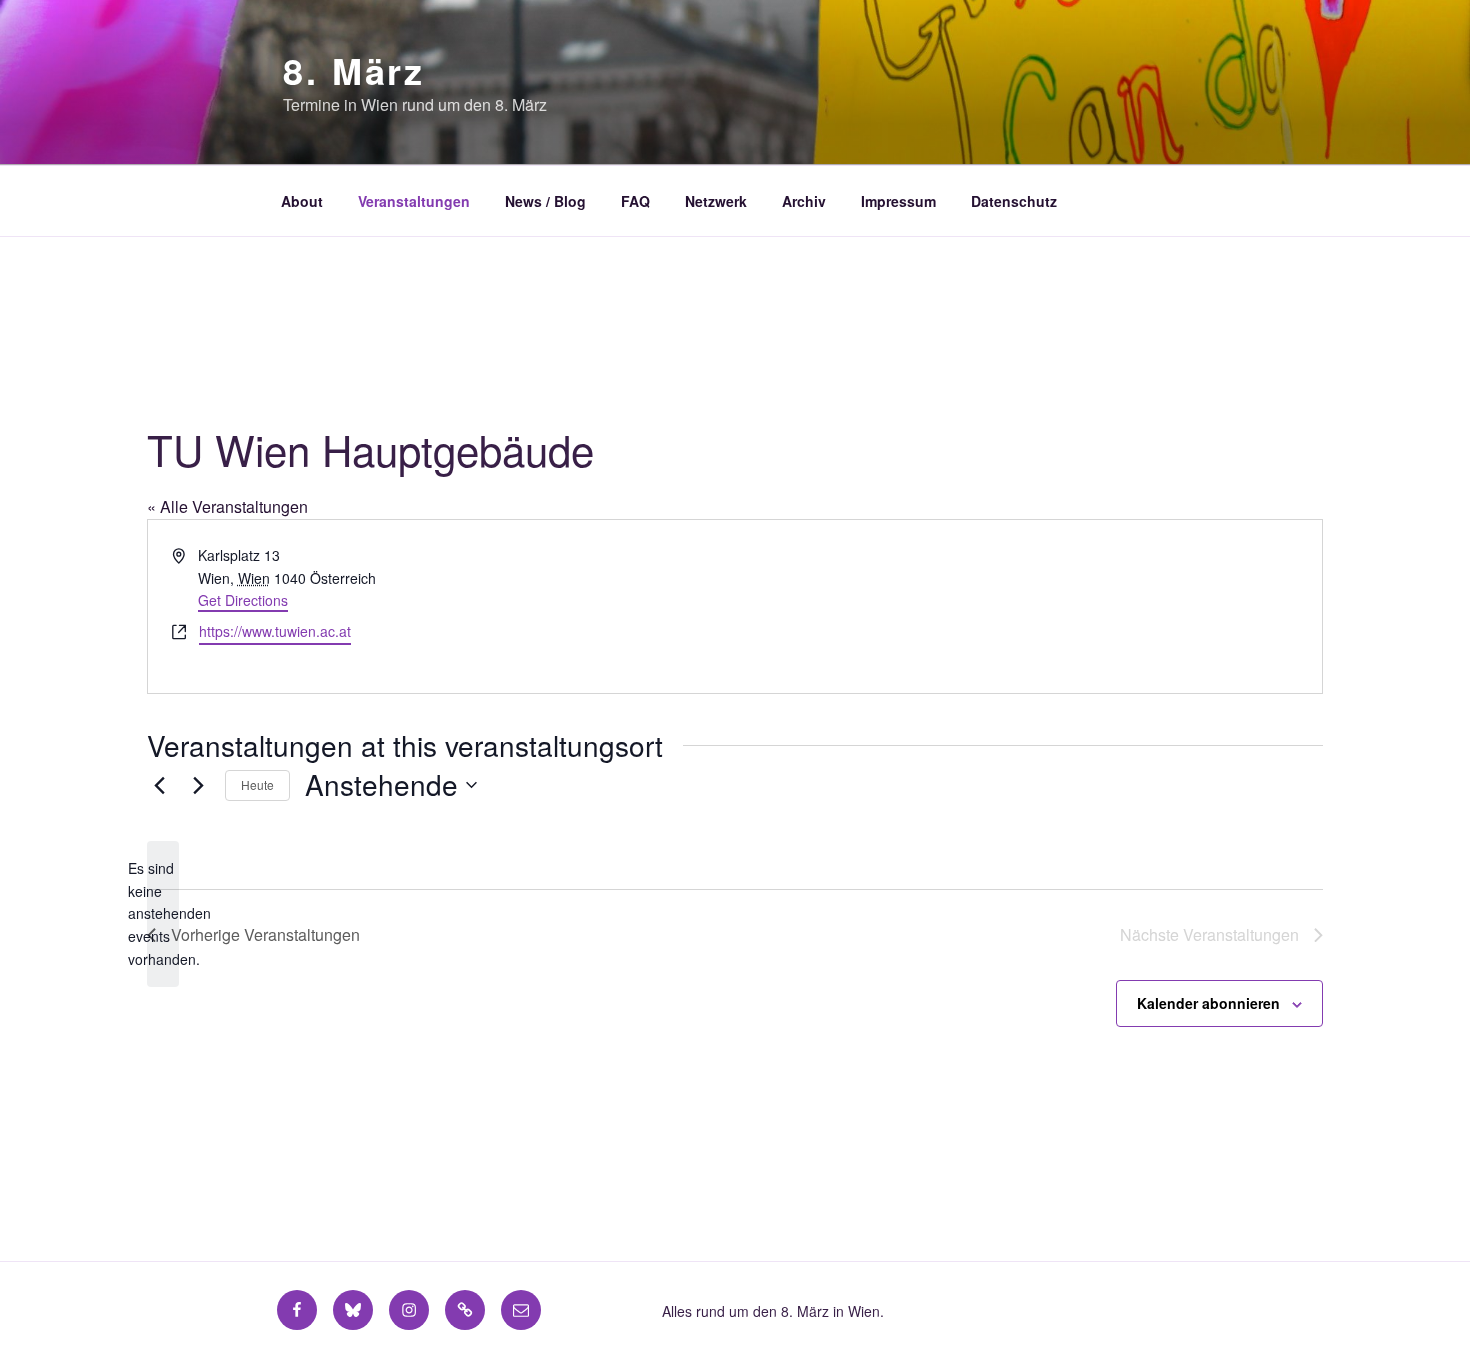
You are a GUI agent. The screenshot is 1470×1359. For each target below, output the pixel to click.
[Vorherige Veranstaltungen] (159, 785)
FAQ (635, 201)
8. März (354, 70)
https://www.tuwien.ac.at (275, 631)
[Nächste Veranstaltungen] (198, 785)
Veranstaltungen (414, 201)
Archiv (804, 201)
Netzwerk (716, 201)
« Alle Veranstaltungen (227, 506)
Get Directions (243, 600)
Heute (257, 784)
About (302, 201)
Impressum (898, 201)
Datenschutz (1014, 201)
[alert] (163, 913)
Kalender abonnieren (1208, 1003)
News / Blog (545, 201)
